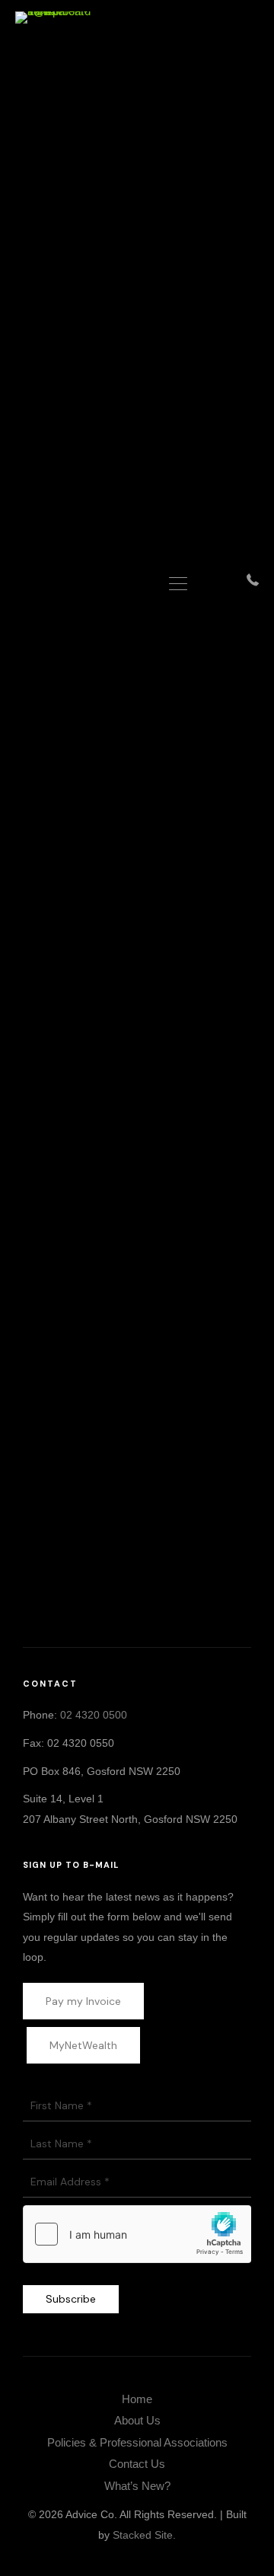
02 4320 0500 (94, 1715)
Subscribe (71, 2299)
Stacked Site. (144, 2535)
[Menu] (178, 585)
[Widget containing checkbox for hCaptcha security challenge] (137, 2234)
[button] (103, 1611)
